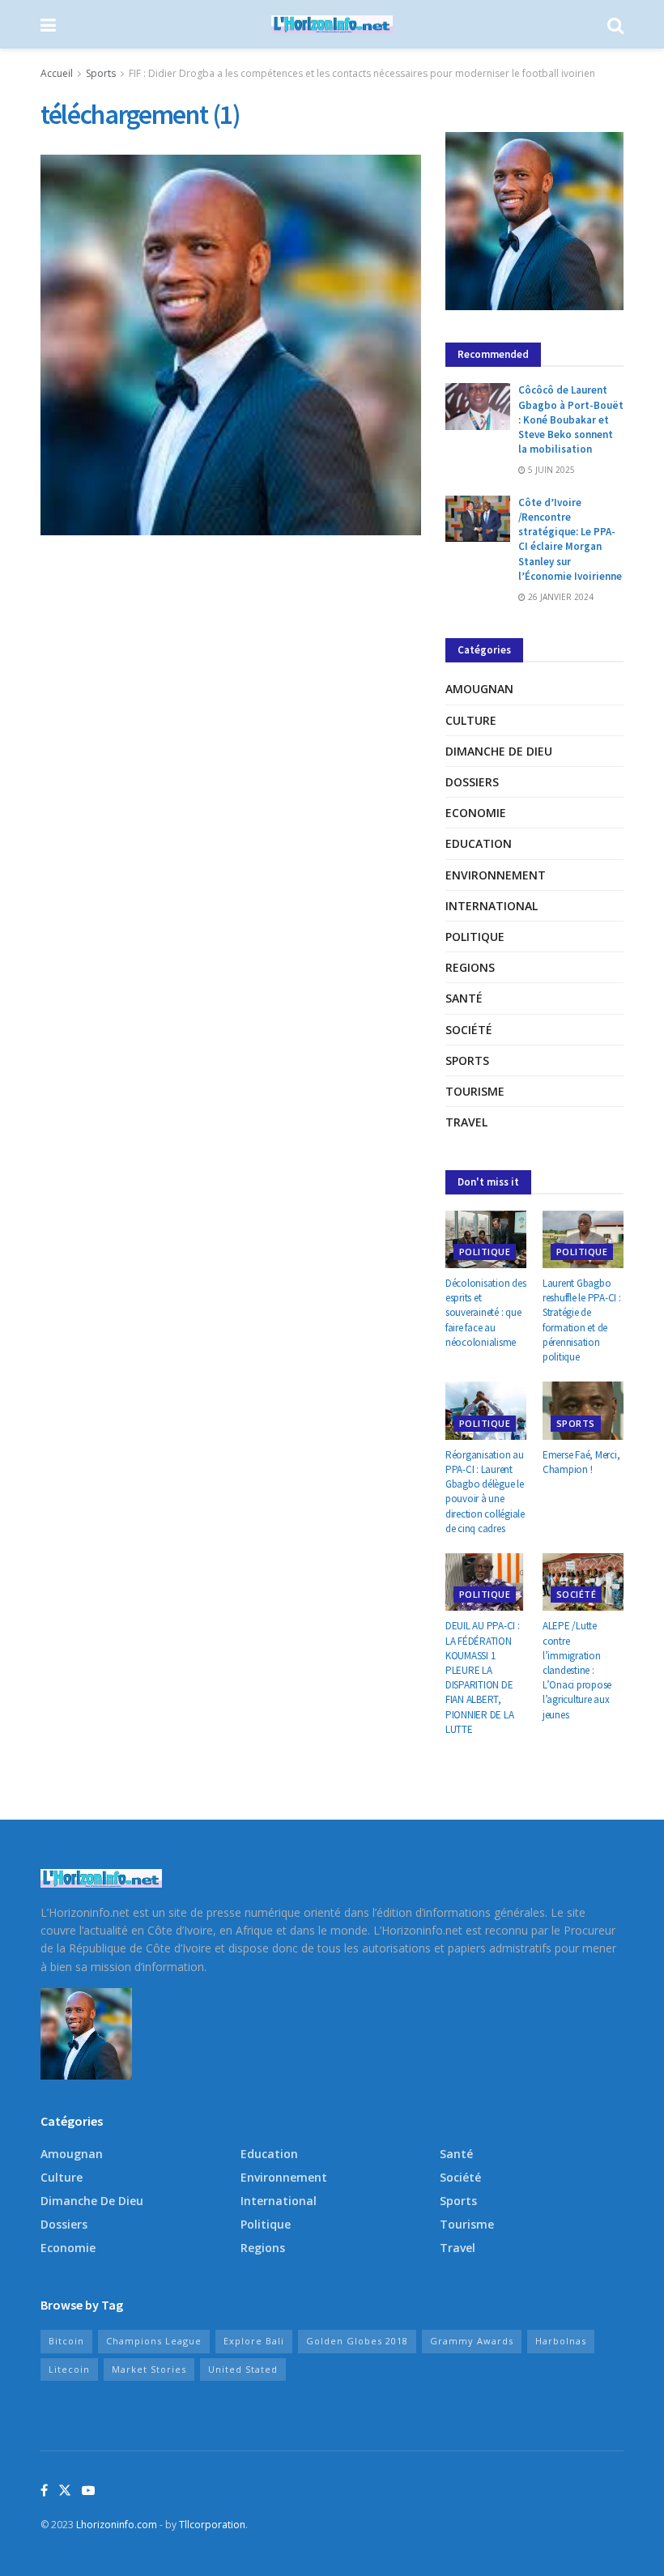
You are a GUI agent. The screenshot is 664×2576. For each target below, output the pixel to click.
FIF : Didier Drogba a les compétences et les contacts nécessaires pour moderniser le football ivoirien (362, 73)
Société (469, 1030)
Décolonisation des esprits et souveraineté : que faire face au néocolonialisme (485, 1313)
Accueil (57, 73)
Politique (475, 937)
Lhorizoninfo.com (117, 2525)
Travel (466, 1122)
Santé (464, 998)
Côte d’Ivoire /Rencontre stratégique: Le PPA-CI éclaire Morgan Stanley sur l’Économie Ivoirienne (570, 539)
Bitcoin (66, 2341)
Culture (471, 720)
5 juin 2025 (550, 470)
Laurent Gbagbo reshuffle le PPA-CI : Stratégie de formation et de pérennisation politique (582, 1320)
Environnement (496, 875)
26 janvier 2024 (560, 597)
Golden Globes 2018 (357, 2341)
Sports (101, 73)
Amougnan (479, 689)
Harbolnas (561, 2341)
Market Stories (149, 2369)
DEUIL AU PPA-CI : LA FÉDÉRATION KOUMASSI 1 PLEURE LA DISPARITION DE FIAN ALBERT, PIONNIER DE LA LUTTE (483, 1677)
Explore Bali (254, 2341)
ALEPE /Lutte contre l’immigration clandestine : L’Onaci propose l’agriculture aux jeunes (577, 1670)
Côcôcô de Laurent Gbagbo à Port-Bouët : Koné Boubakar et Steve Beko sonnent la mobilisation (571, 419)
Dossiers (472, 782)
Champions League (154, 2341)
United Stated (243, 2369)
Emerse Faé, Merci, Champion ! (581, 1462)
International (492, 906)
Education (479, 843)
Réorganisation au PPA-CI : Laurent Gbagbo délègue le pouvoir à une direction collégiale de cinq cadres (485, 1492)
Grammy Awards (472, 2341)
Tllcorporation (212, 2525)
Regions (470, 967)
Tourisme (475, 1091)
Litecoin (69, 2369)
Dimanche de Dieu (499, 751)
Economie (476, 813)
